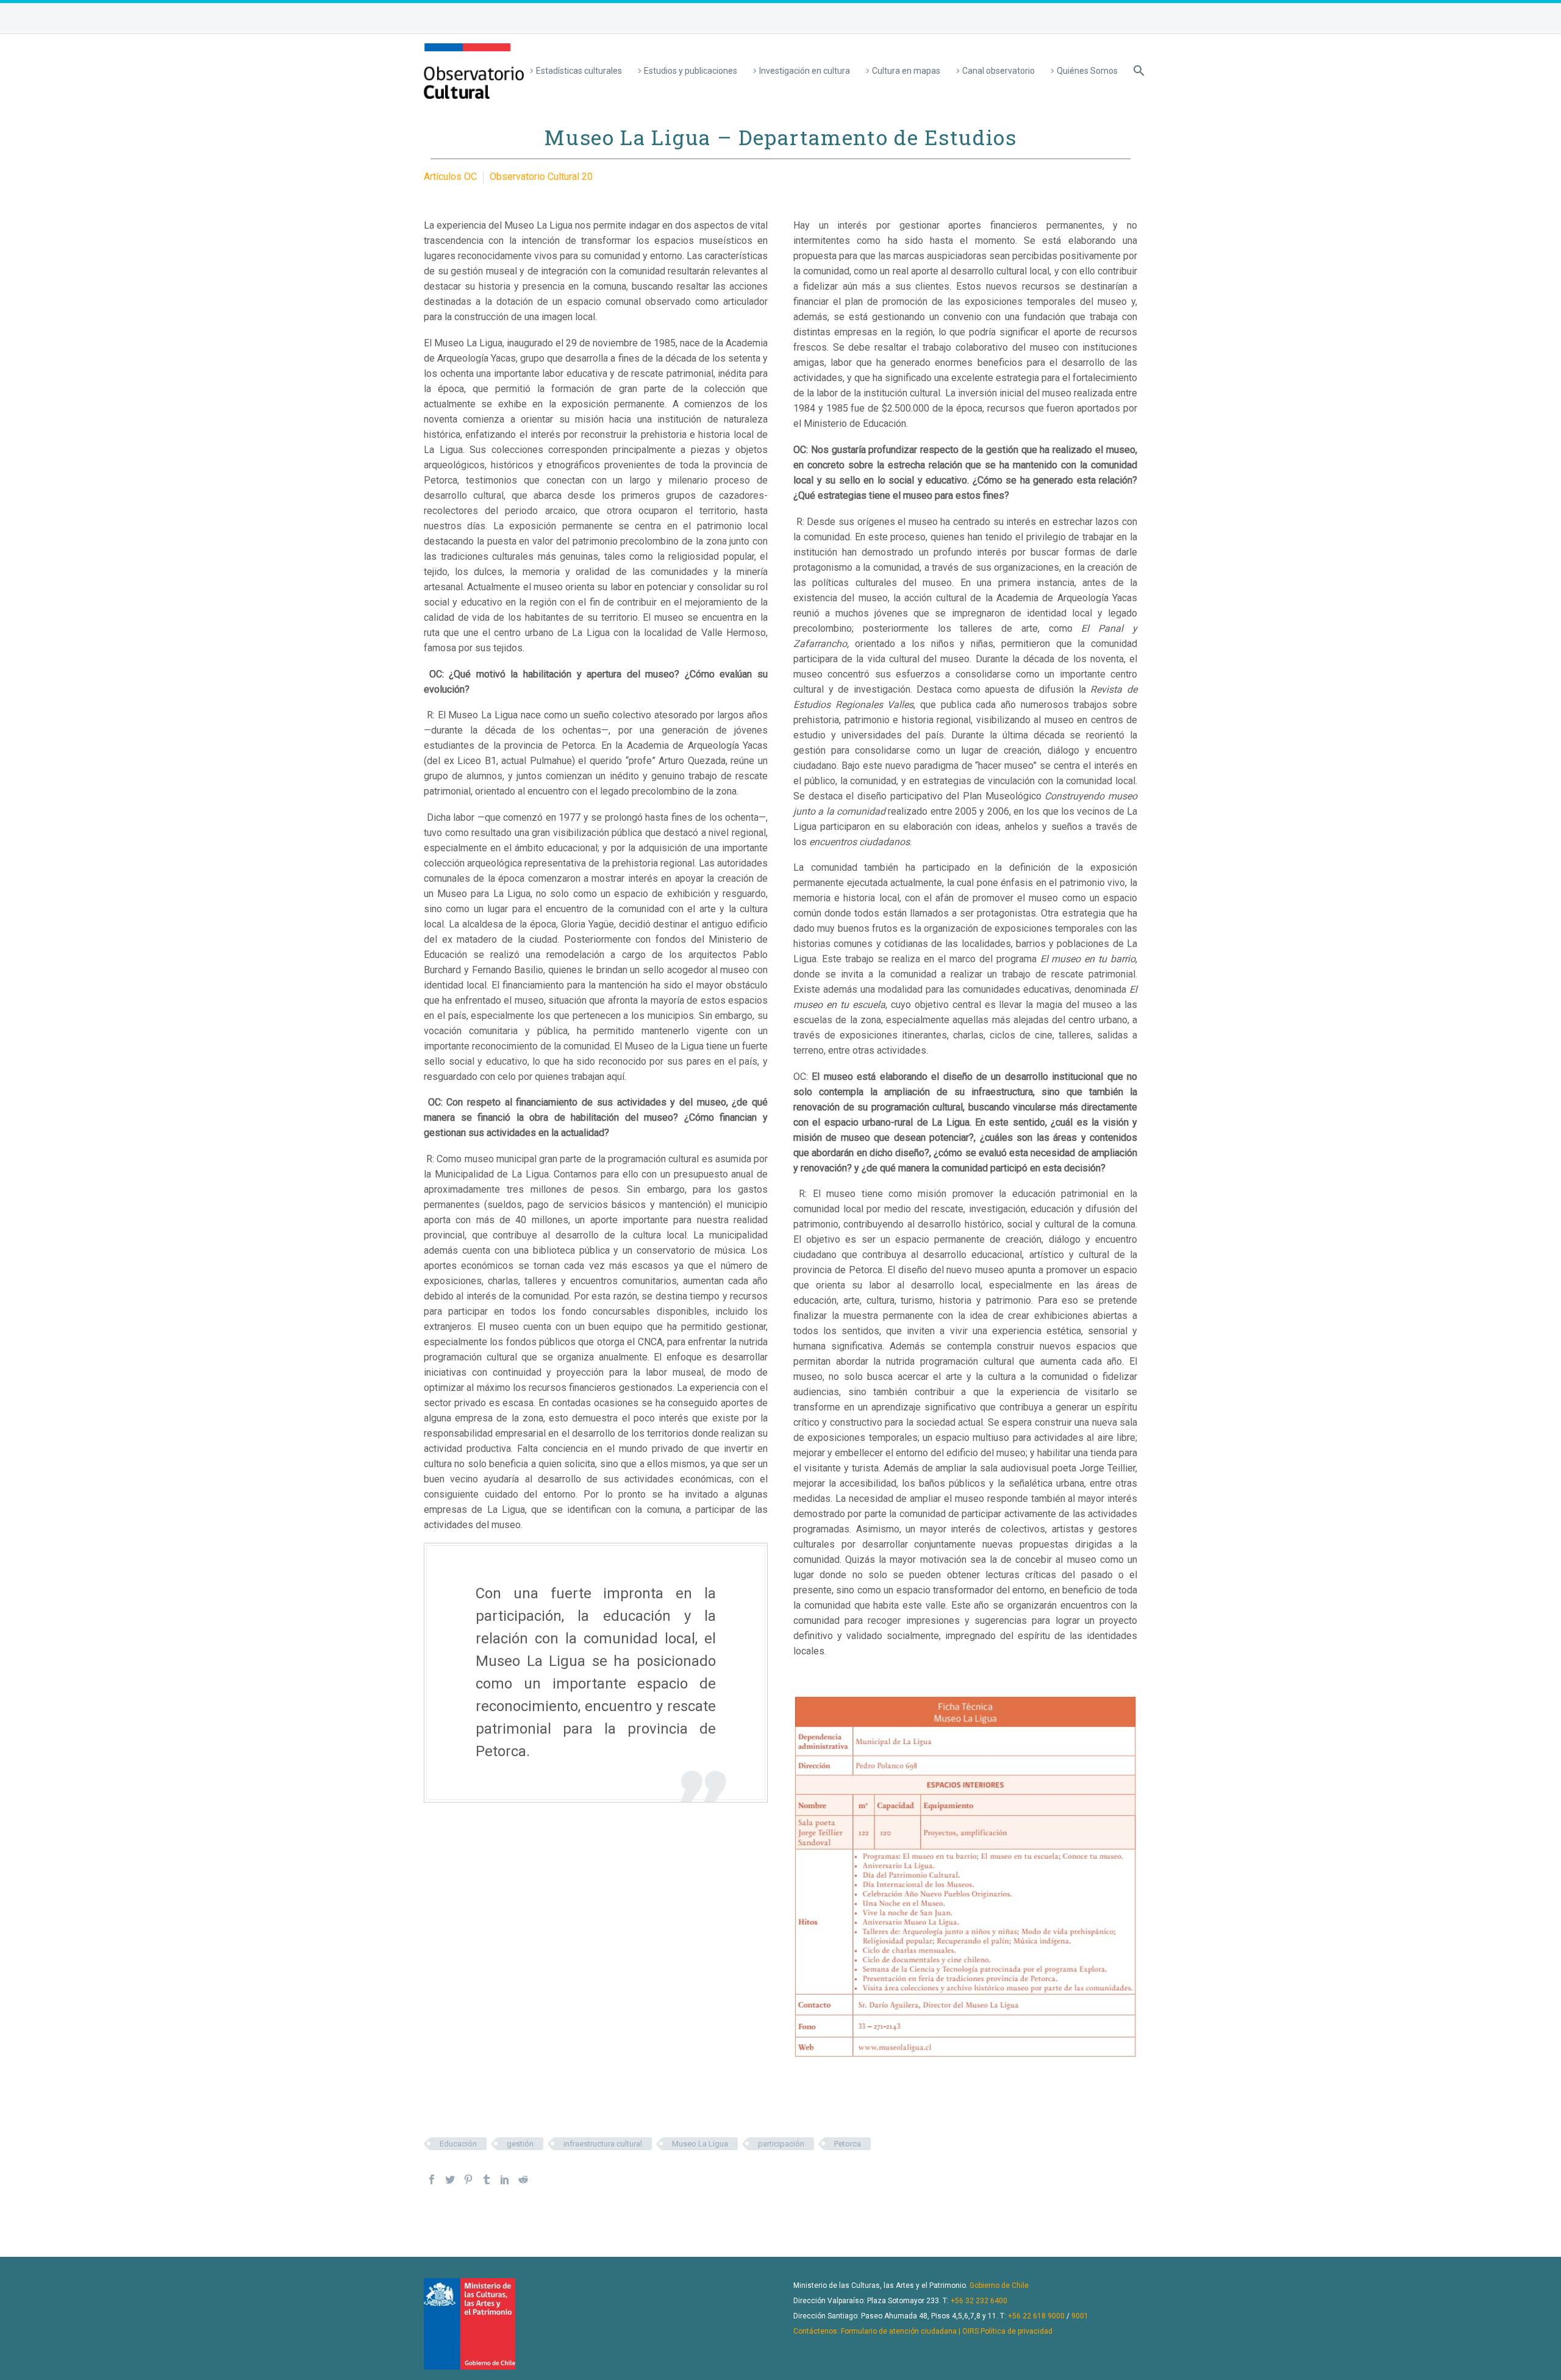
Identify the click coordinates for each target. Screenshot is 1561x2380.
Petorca (848, 2144)
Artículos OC (450, 177)
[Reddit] (523, 2179)
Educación (458, 2144)
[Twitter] (450, 2179)
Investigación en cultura (805, 71)
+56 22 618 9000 (1036, 2316)
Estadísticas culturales (579, 71)
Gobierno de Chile (999, 2285)
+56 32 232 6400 (979, 2301)
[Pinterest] (468, 2179)
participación (781, 2144)
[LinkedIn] (505, 2179)
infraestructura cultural (603, 2144)
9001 (1080, 2316)
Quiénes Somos (1087, 71)
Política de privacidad (1016, 2331)
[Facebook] (432, 2179)
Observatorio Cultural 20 (541, 177)
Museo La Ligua (700, 2144)
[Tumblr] (487, 2179)
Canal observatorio (998, 71)
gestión (520, 2144)
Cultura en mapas (906, 71)
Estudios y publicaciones (691, 71)
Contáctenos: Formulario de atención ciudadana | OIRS (886, 2331)
